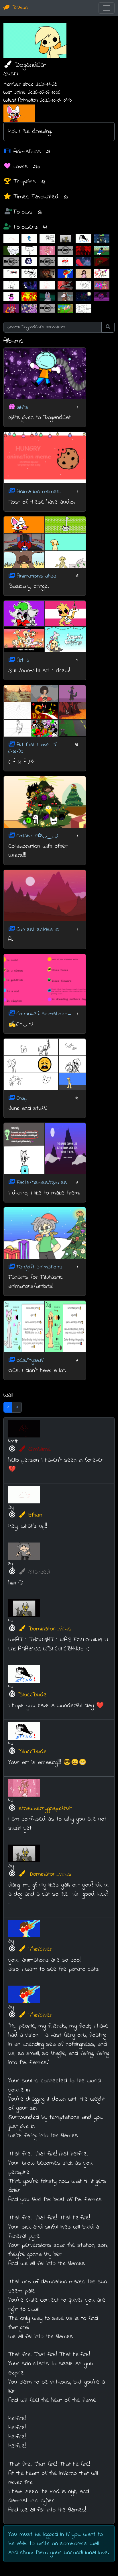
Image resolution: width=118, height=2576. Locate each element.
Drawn (19, 8)
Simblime (40, 1449)
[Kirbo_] (102, 285)
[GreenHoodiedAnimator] (11, 250)
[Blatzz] (29, 296)
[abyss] (65, 296)
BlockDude (33, 1695)
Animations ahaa (37, 576)
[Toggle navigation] (107, 8)
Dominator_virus (50, 1629)
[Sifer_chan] (83, 296)
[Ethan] (11, 239)
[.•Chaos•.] (47, 296)
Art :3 (23, 660)
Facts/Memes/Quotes (42, 1183)
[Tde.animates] (102, 296)
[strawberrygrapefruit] (47, 250)
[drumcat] (11, 296)
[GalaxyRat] (65, 250)
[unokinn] (29, 273)
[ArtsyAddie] (83, 273)
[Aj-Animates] (47, 262)
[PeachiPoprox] (47, 285)
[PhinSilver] (65, 273)
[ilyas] (102, 250)
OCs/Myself (30, 1360)
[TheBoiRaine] (11, 285)
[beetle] (47, 239)
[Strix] (65, 285)
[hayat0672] (83, 262)
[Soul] (29, 239)
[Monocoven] (102, 239)
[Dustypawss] (29, 262)
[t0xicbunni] (102, 273)
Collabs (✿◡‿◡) (37, 836)
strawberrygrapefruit (45, 1809)
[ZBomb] (83, 308)
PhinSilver (40, 1949)
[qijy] (65, 262)
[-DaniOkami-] (83, 285)
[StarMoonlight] (29, 285)
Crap (22, 1098)
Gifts (22, 407)
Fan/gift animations (40, 1267)
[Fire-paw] (11, 308)
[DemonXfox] (47, 273)
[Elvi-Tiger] (102, 262)
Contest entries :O (38, 929)
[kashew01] (29, 250)
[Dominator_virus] (65, 239)
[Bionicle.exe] (83, 250)
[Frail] (65, 308)
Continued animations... (44, 1014)
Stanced (39, 1572)
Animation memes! (39, 492)
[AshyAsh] (11, 273)
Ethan (35, 1515)
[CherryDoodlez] (47, 308)
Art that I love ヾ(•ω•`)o (33, 748)
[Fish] (11, 262)
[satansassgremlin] (29, 308)
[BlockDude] (83, 239)
